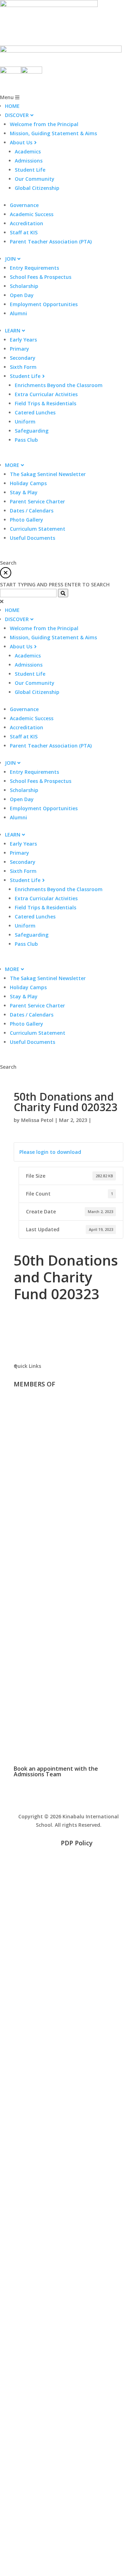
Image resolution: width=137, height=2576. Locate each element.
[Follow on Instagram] (83, 1867)
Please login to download (50, 1152)
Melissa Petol (37, 1120)
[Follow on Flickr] (68, 1867)
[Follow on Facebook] (54, 1867)
